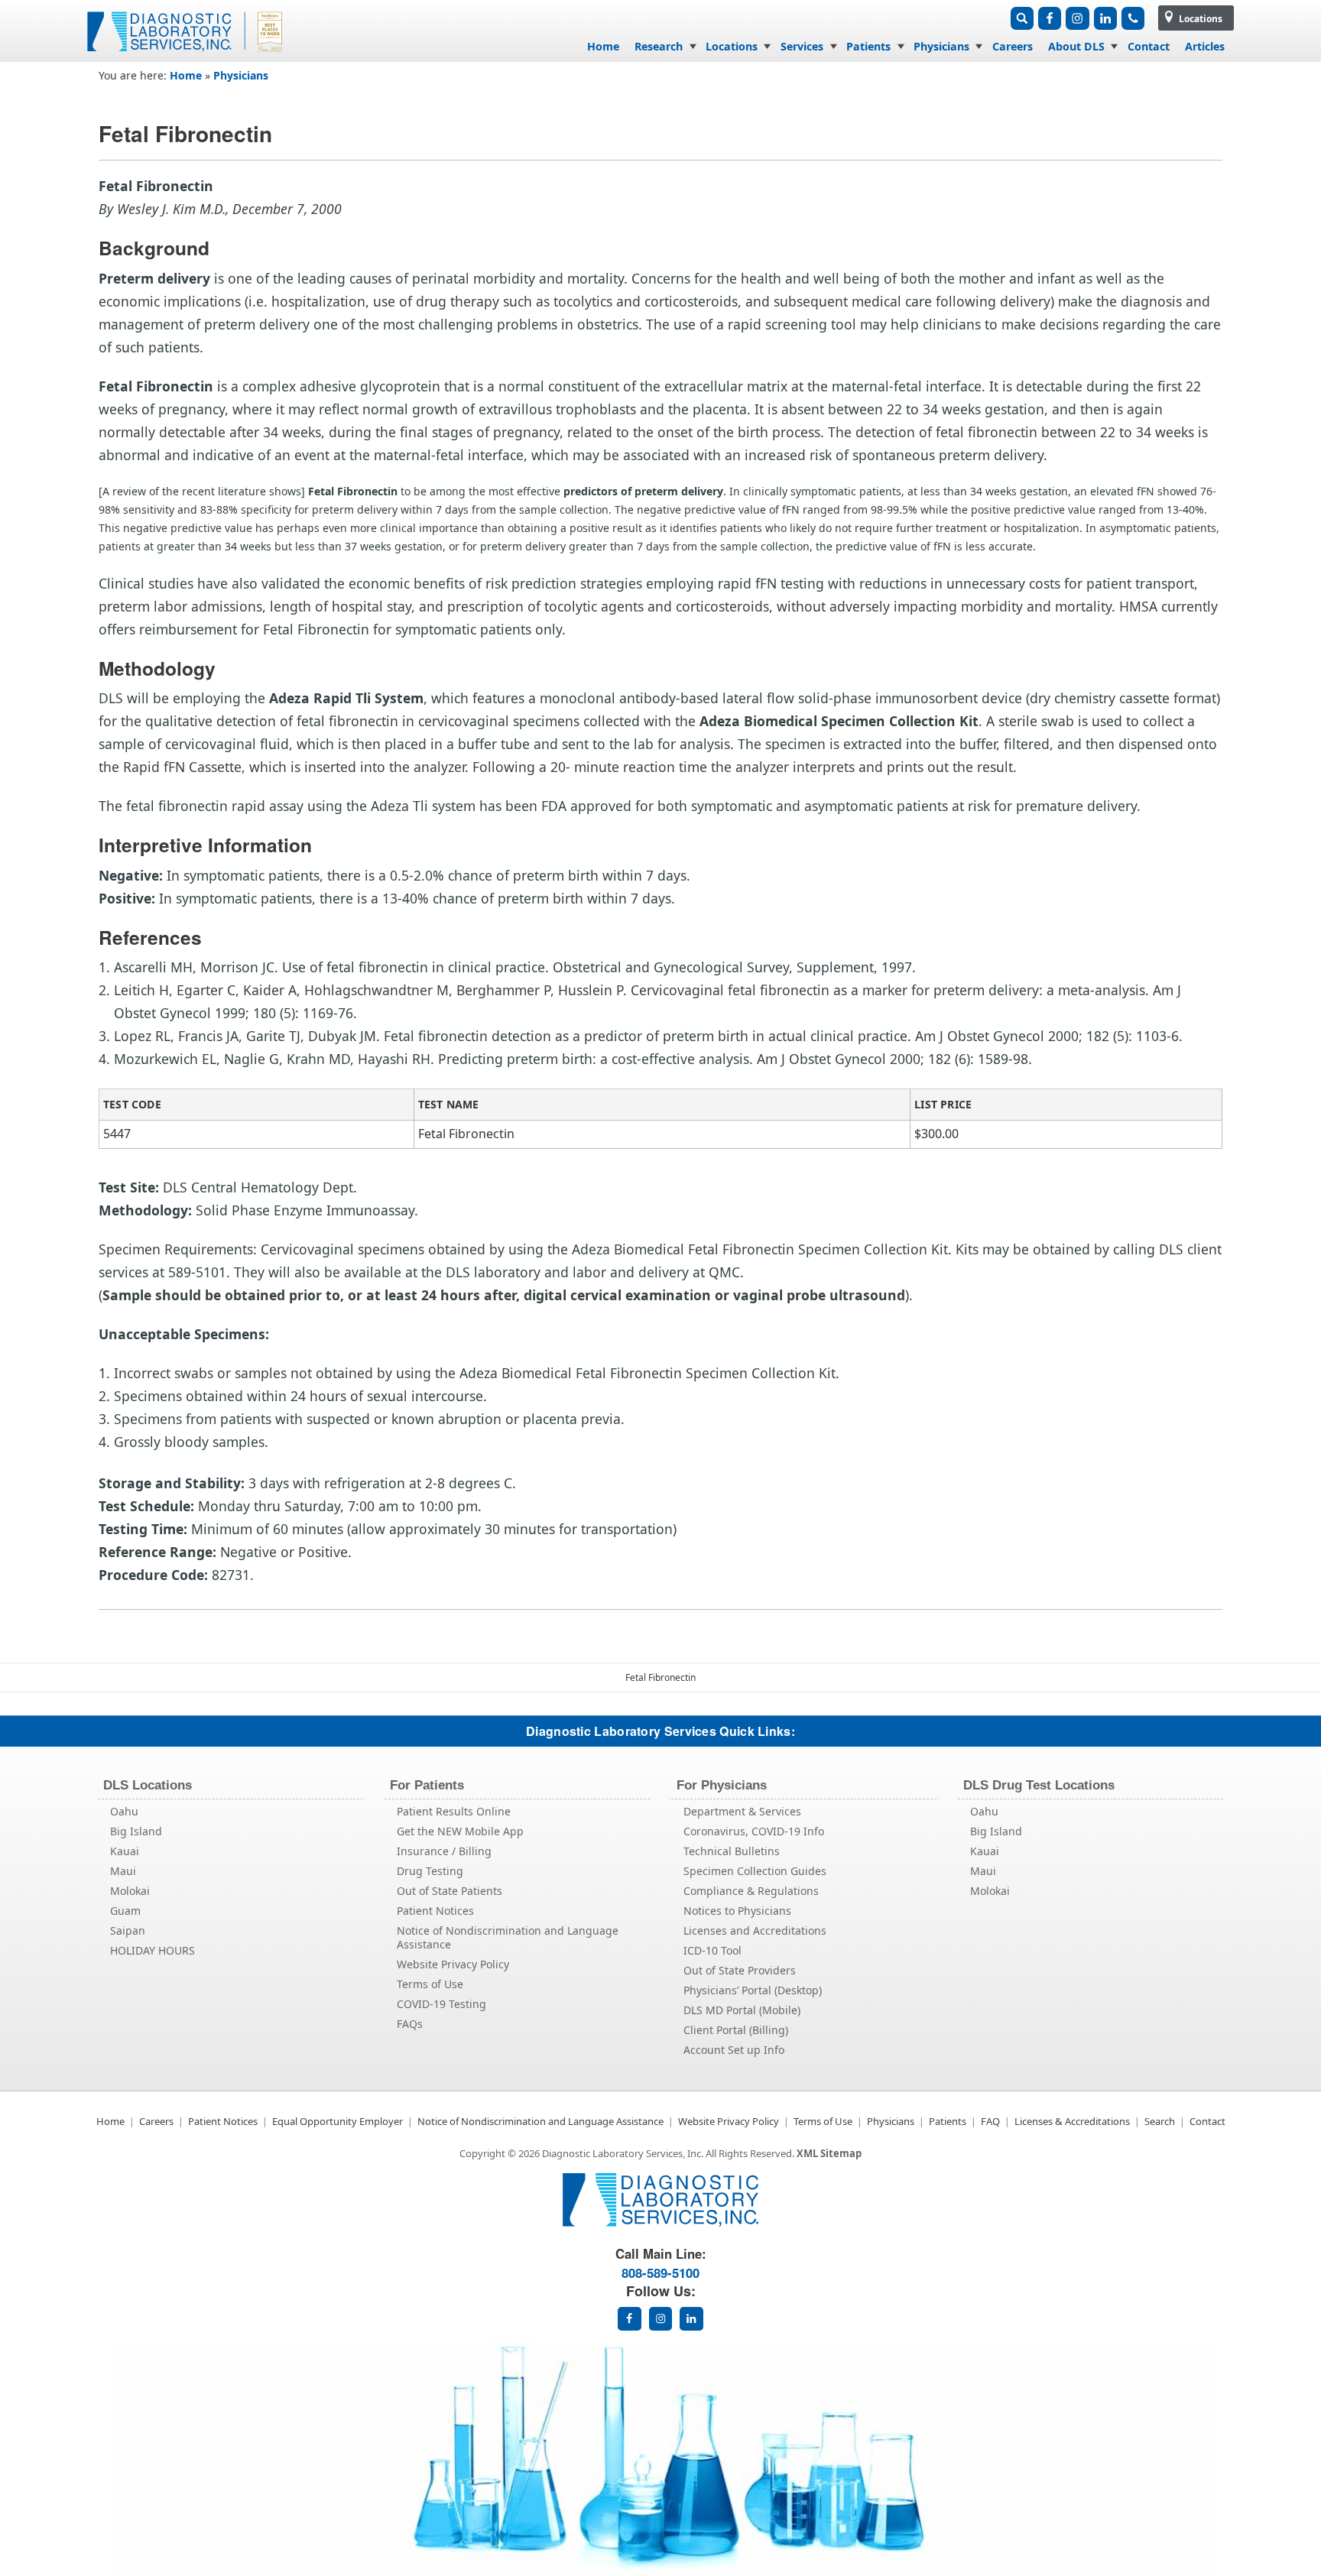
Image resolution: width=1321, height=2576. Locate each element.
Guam (125, 1911)
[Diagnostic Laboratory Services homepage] (660, 2222)
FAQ (990, 2121)
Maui (123, 1871)
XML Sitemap (829, 2153)
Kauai (125, 1851)
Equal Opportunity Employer (338, 2121)
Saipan (128, 1930)
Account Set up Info (734, 2050)
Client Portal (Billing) (736, 2030)
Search (1160, 2121)
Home (603, 46)
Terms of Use (430, 1984)
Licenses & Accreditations (1072, 2121)
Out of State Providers (740, 1970)
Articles (1205, 46)
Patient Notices (435, 1911)
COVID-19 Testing (441, 2004)
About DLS (1076, 46)
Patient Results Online (454, 1811)
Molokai (130, 1891)
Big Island (136, 1831)
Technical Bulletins (732, 1851)
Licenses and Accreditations (755, 1930)
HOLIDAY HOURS (153, 1950)
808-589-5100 (660, 2273)
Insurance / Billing (444, 1851)
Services (802, 46)
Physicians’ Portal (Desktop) (753, 1990)
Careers (1013, 46)
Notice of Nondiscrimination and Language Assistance (508, 1937)
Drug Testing (430, 1871)
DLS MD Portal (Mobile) (742, 2010)
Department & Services (742, 1811)
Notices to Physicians (737, 1911)
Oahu (124, 1811)
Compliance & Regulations (751, 1891)
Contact (1149, 46)
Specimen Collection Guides (755, 1871)
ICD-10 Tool (712, 1950)
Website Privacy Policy (453, 1964)
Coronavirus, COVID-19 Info (754, 1831)
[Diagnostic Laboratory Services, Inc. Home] (187, 56)
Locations (1199, 19)
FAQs (410, 2024)
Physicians (941, 46)
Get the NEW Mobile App (460, 1831)
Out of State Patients (450, 1891)
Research (659, 46)
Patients (868, 46)
